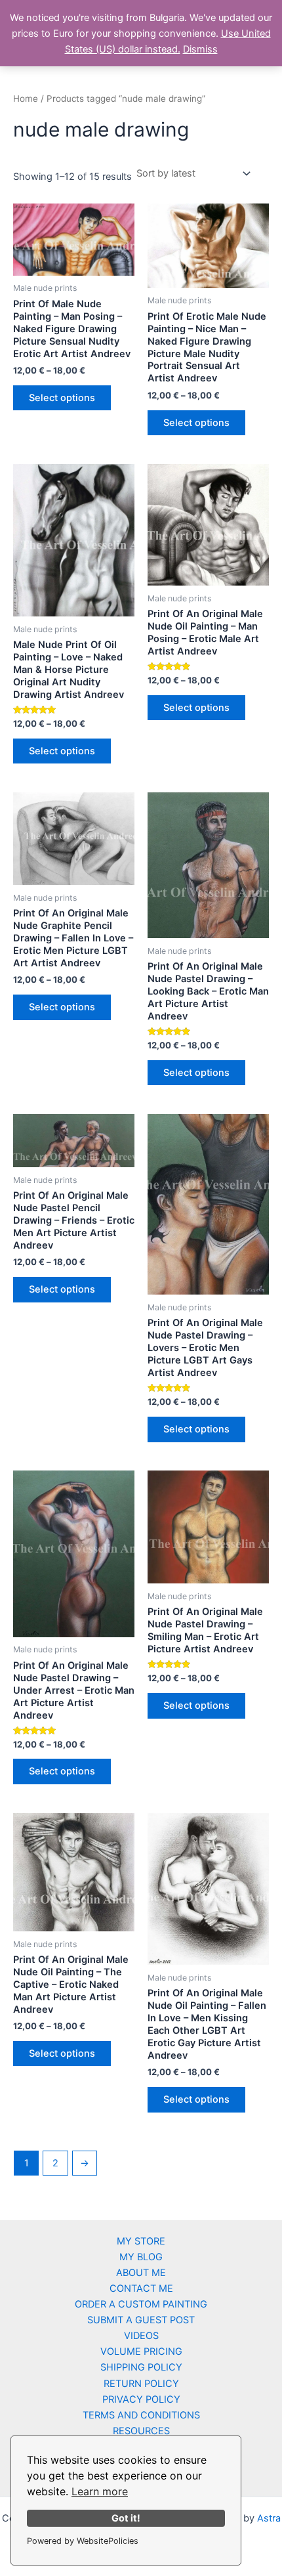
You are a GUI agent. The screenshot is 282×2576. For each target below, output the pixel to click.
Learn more (100, 2491)
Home (26, 98)
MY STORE (141, 2241)
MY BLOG (141, 2257)
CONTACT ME (141, 2288)
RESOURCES (141, 2431)
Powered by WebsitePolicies (83, 2541)
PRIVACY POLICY (141, 2399)
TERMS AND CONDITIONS (141, 2415)
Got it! (126, 2518)
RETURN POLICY (141, 2384)
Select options (62, 398)
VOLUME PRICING (141, 2351)
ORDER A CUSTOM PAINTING (141, 2304)
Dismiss (200, 49)
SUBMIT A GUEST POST (141, 2320)
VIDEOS (141, 2336)
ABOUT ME (141, 2273)
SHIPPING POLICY (141, 2367)
